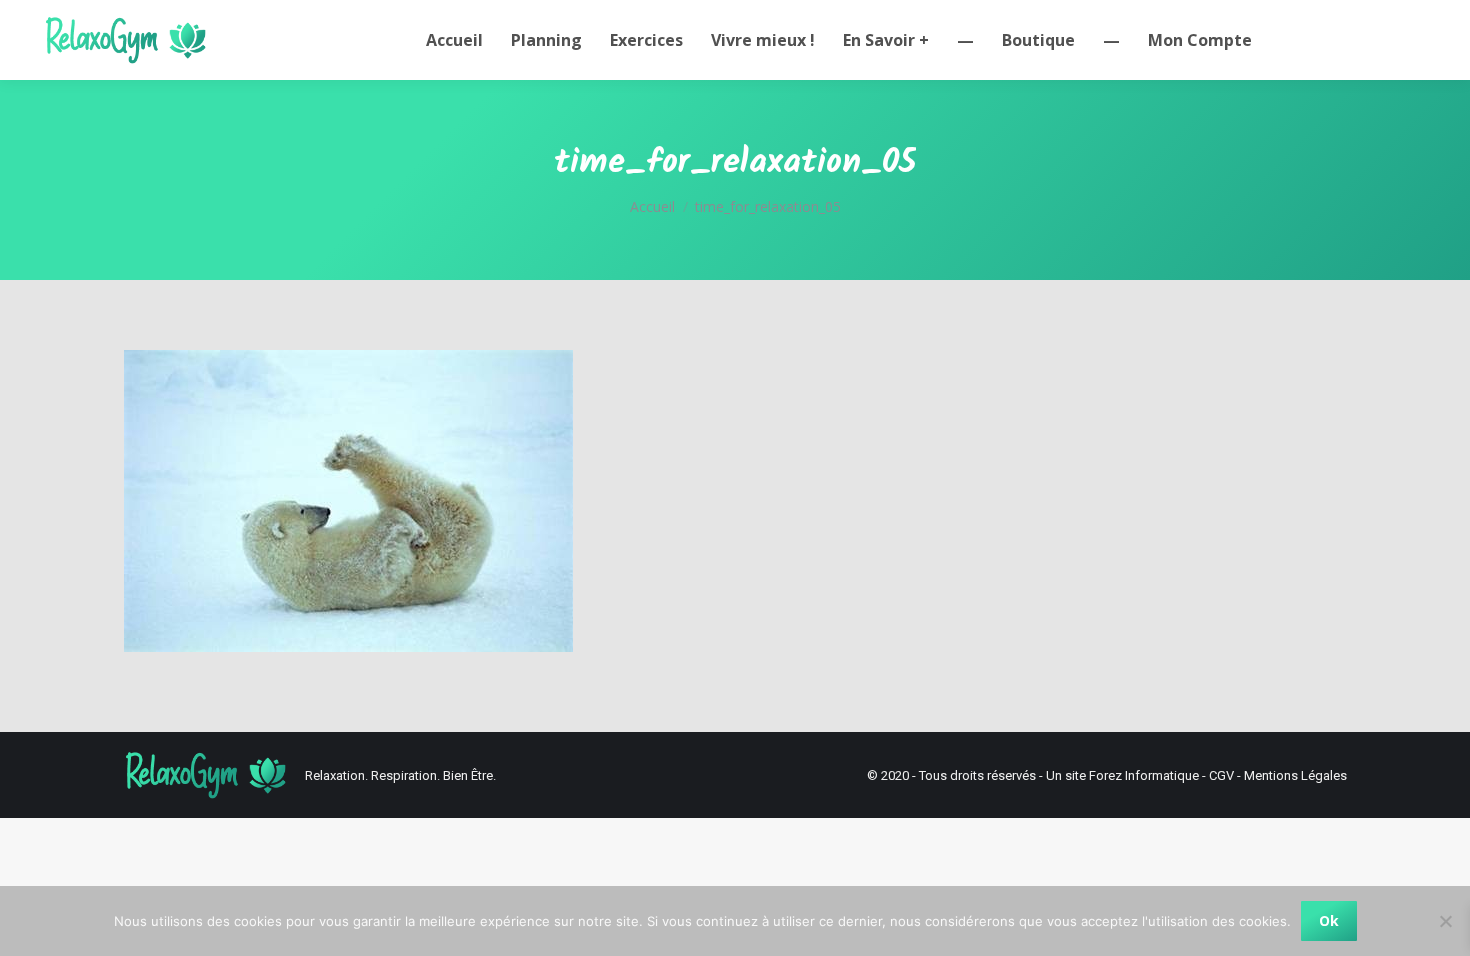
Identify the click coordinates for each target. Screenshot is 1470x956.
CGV (1221, 775)
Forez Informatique (1144, 775)
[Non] (1445, 921)
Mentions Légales (1295, 775)
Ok (1329, 920)
